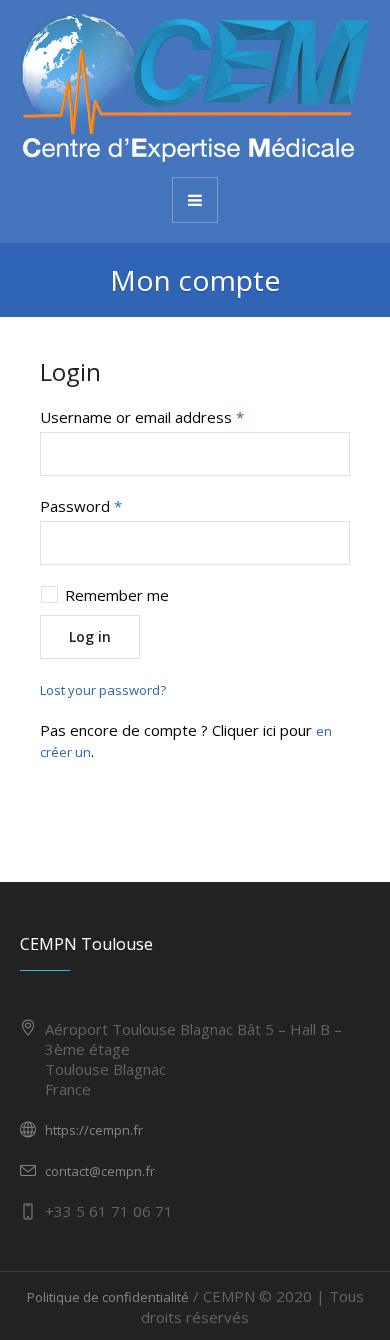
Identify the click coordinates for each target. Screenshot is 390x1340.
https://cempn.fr (94, 1130)
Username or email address (142, 417)
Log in (90, 636)
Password (81, 506)
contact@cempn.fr (100, 1171)
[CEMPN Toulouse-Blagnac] (195, 87)
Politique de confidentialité (108, 1297)
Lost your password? (103, 690)
